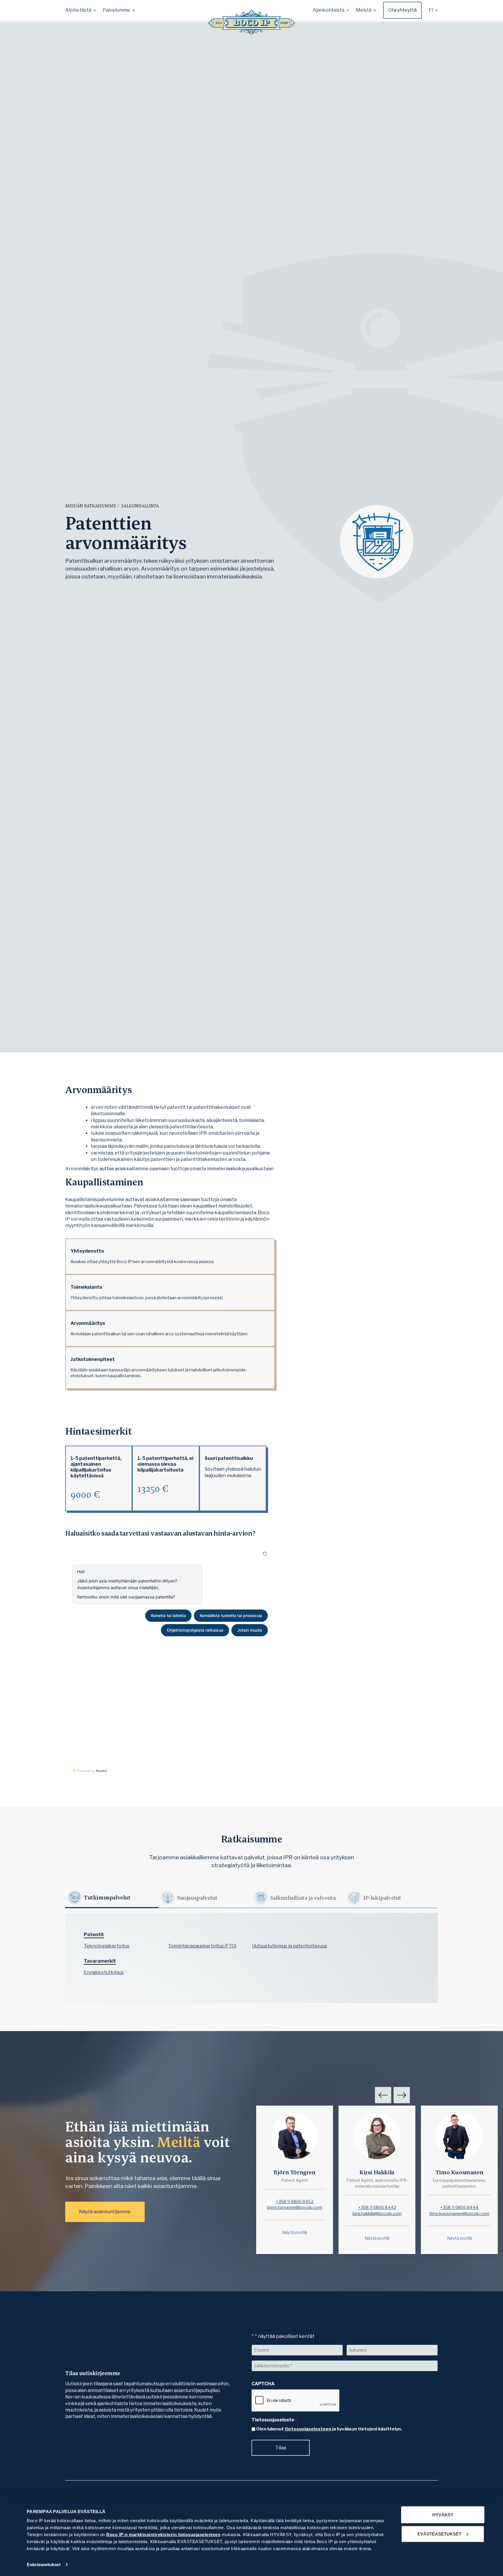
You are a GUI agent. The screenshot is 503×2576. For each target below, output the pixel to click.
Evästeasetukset (44, 2565)
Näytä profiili (295, 2232)
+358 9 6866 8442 (377, 2207)
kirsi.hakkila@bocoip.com (377, 2214)
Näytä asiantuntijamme (105, 2212)
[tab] (112, 1898)
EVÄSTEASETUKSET (439, 2534)
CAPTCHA (263, 2384)
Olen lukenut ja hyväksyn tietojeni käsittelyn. (329, 2429)
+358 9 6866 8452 (295, 2202)
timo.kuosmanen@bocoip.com (459, 2214)
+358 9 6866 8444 (459, 2207)
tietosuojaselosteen (308, 2429)
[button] (80, 10)
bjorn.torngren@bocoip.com (295, 2207)
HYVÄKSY (443, 2515)
